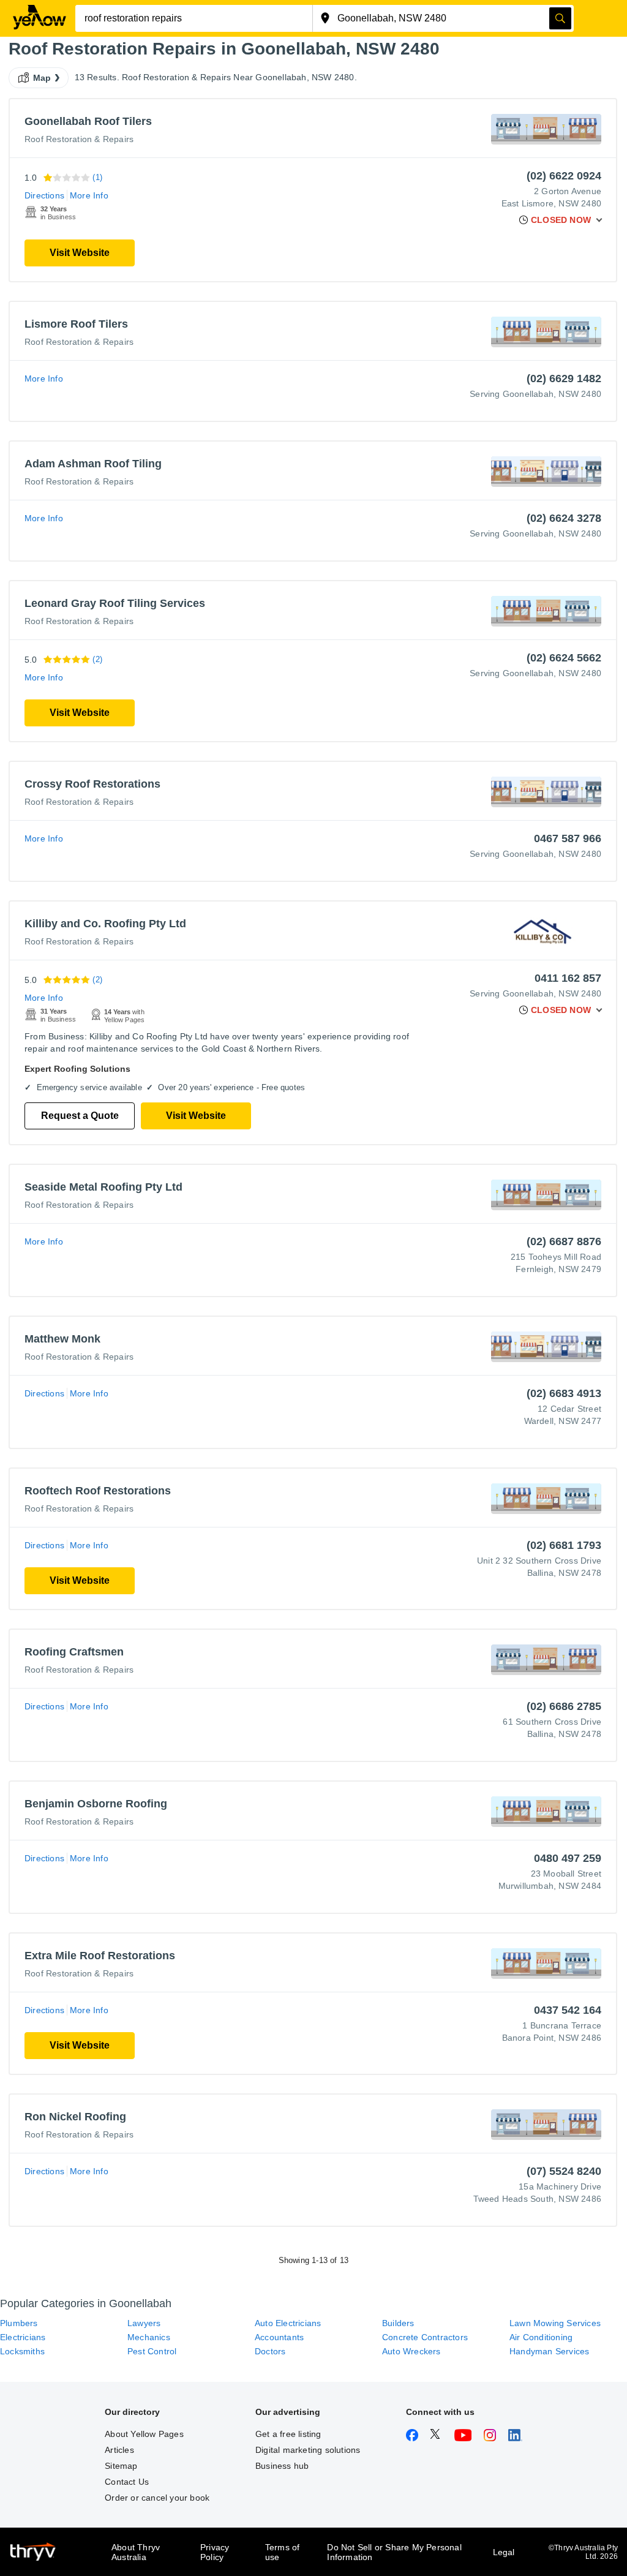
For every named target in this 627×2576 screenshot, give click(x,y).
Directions (44, 195)
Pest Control (152, 2351)
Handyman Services (549, 2351)
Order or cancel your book (157, 2498)
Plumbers (19, 2323)
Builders (398, 2323)
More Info (89, 195)
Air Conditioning (541, 2337)
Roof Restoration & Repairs (79, 139)
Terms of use (283, 2552)
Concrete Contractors (425, 2337)
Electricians (23, 2337)
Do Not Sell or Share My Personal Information (394, 2552)
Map (42, 78)
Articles (119, 2450)
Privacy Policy (215, 2552)
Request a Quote (80, 1116)
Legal (504, 2552)
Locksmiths (22, 2351)
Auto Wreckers (411, 2351)
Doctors (270, 2351)
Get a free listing (288, 2434)
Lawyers (144, 2323)
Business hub (282, 2466)
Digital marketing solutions (308, 2450)
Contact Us (127, 2482)
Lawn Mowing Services (555, 2323)
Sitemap (121, 2466)
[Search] (560, 18)
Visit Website (80, 253)
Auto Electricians (288, 2323)
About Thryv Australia (136, 2552)
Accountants (279, 2337)
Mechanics (149, 2337)
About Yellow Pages (144, 2434)
